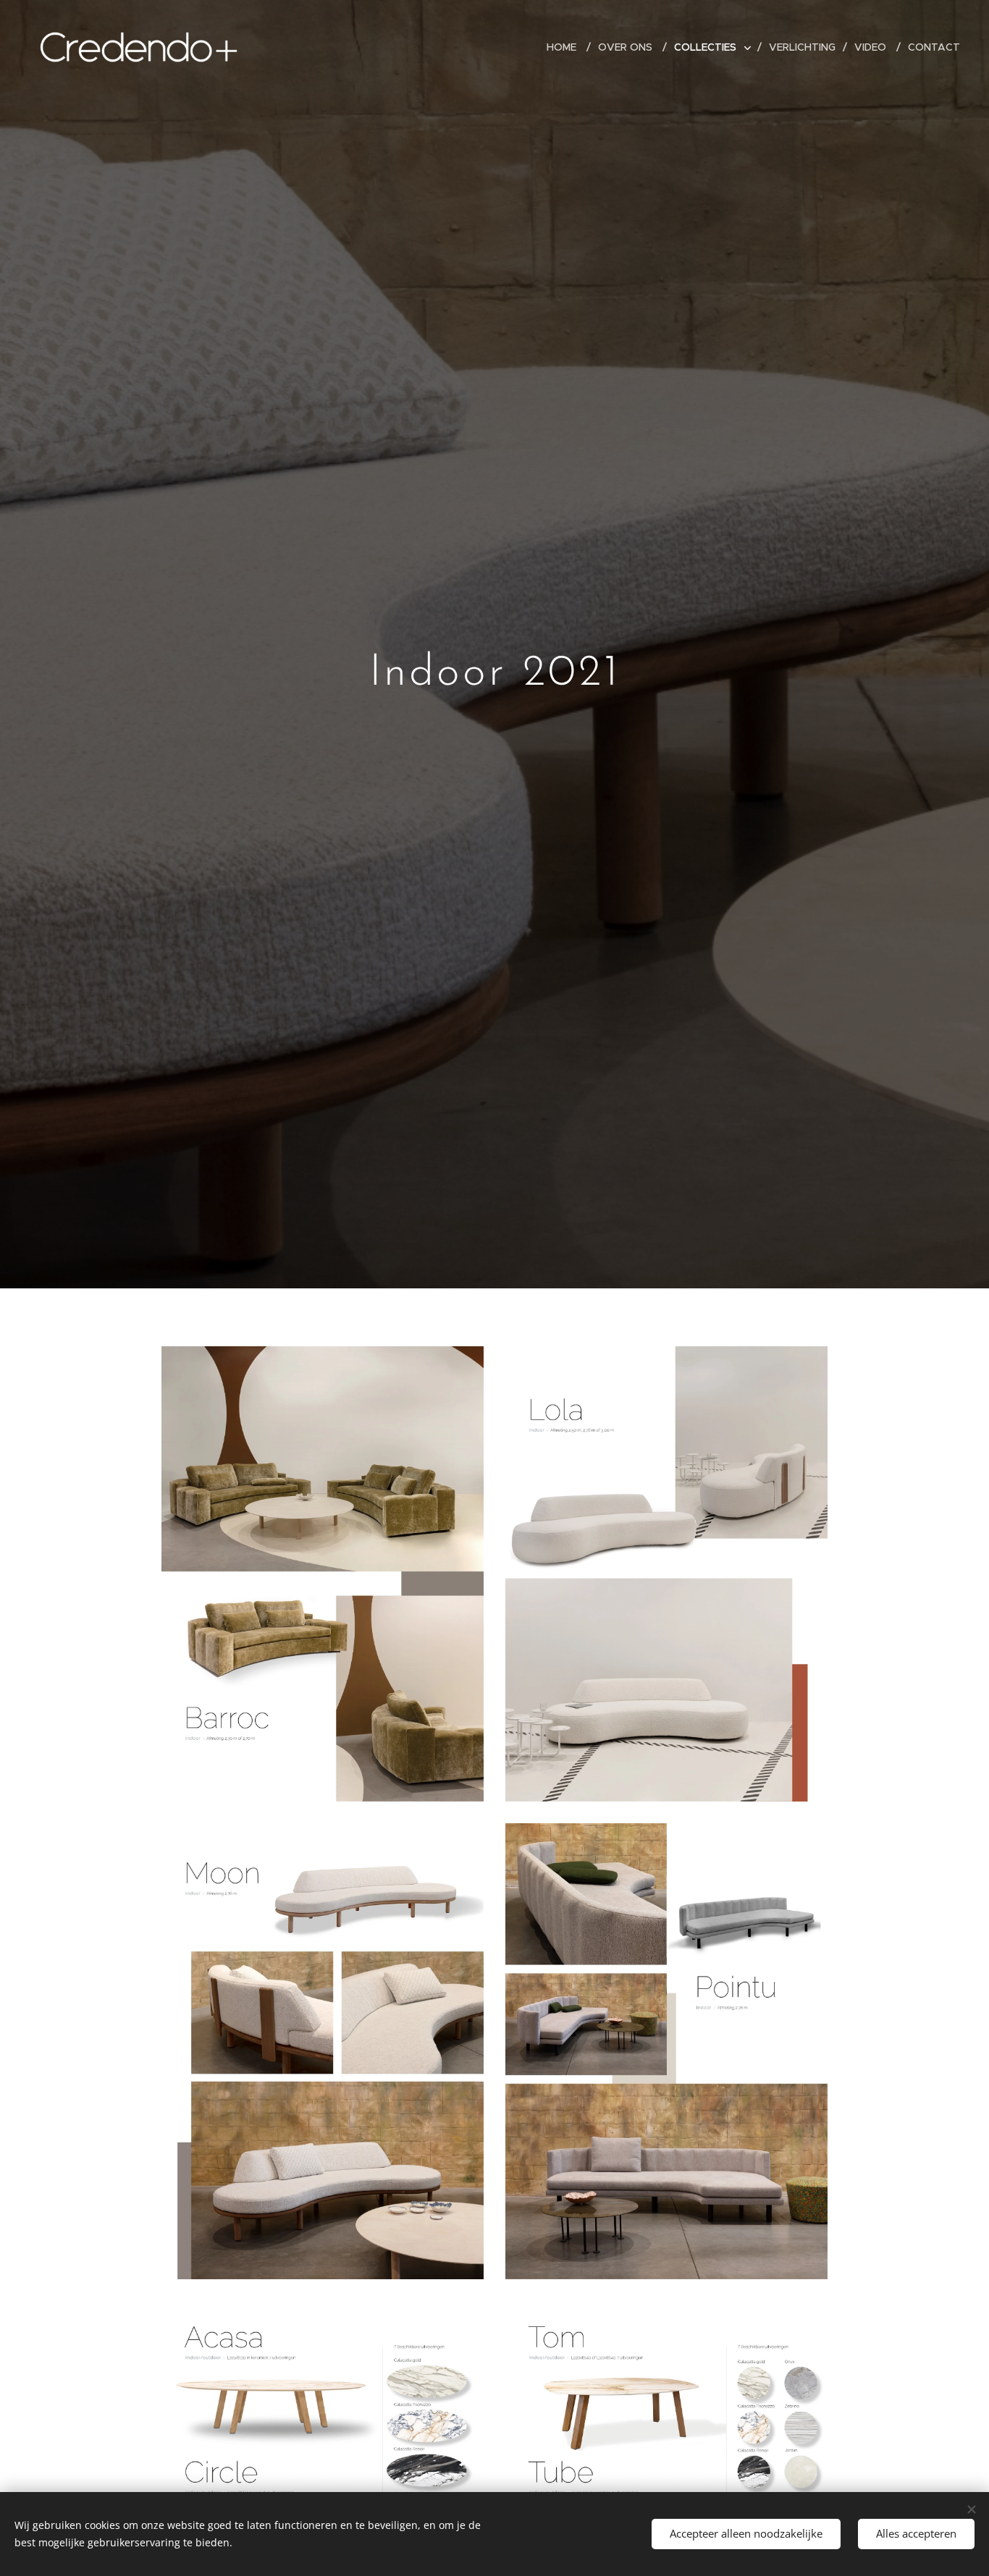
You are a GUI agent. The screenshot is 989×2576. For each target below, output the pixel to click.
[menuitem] (567, 47)
